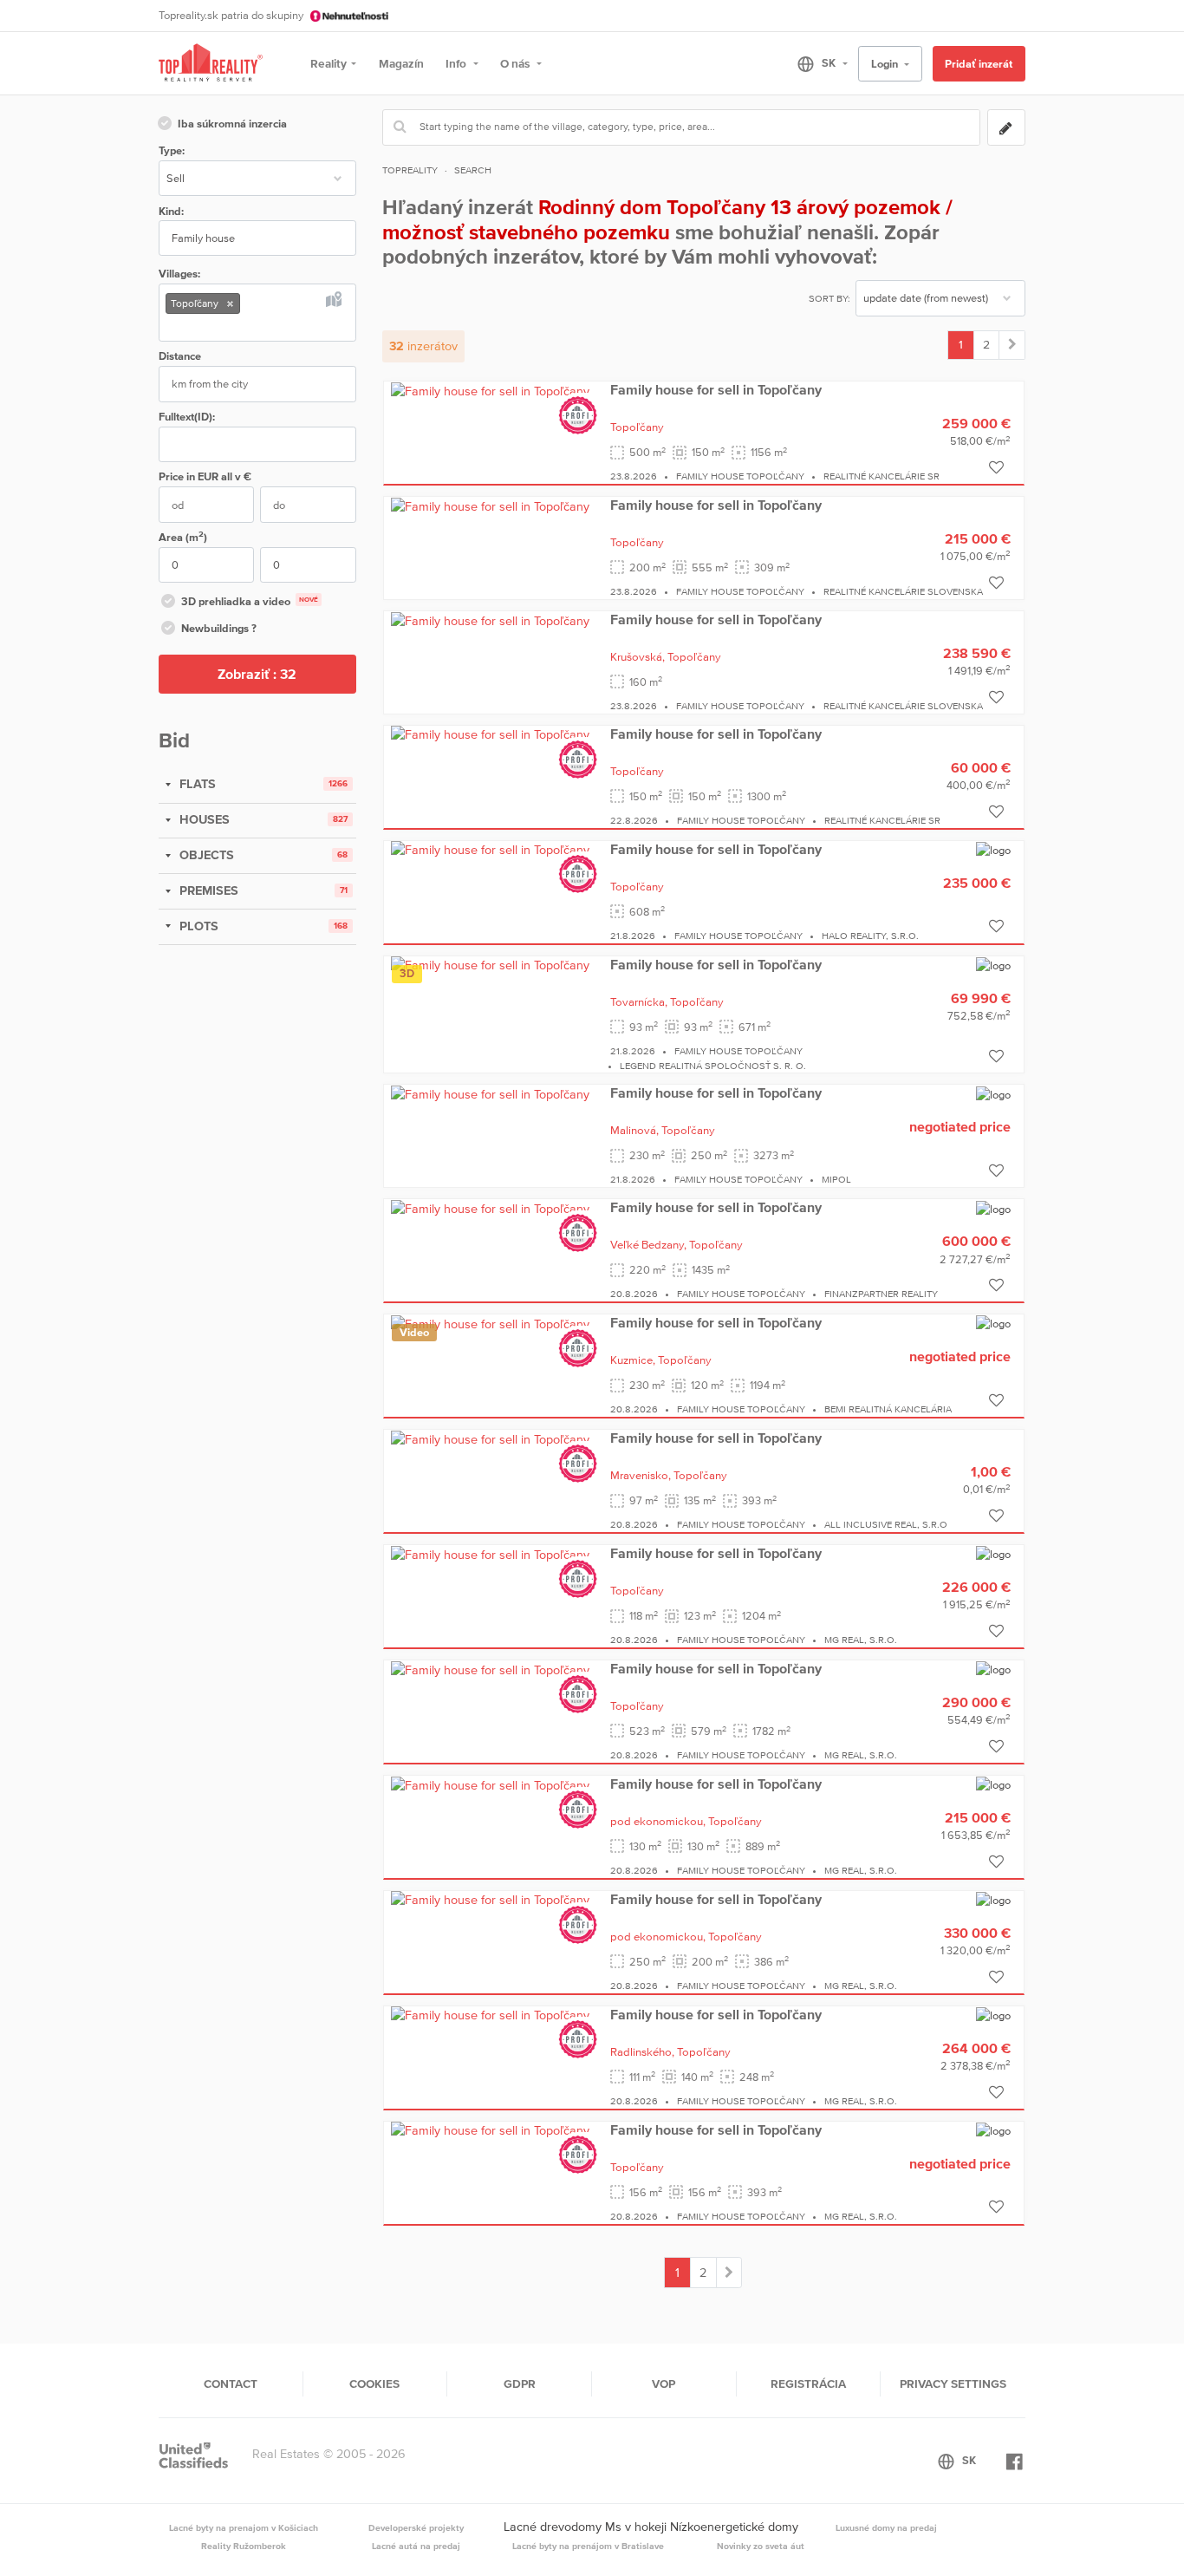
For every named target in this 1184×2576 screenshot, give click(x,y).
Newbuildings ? (219, 628)
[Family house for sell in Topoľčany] (490, 390)
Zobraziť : (257, 674)
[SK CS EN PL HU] (815, 63)
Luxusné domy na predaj (886, 2527)
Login (886, 64)
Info (457, 63)
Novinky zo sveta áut (761, 2546)
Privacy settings (953, 2384)
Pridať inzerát (979, 64)
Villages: (179, 274)
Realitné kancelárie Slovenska (903, 591)
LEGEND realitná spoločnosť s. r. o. (713, 1066)
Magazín (401, 63)
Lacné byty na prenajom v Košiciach (244, 2527)
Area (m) (183, 536)
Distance (180, 356)
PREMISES (207, 890)
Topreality (410, 170)
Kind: (171, 211)
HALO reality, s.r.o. (870, 936)
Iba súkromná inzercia (232, 124)
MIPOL (836, 1179)
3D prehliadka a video (250, 601)
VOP (664, 2384)
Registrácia (808, 2384)
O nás (516, 63)
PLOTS (197, 926)
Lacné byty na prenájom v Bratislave (588, 2546)
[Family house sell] (1012, 345)
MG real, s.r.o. (861, 1640)
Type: (172, 150)
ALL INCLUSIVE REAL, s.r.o (886, 1524)
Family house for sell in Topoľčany (716, 389)
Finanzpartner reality (881, 1294)
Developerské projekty (416, 2527)
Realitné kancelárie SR (881, 476)
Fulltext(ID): (187, 417)
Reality (329, 63)
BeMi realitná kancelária (888, 1409)
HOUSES (203, 819)
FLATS (196, 784)
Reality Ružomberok (244, 2546)
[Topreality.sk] (211, 64)
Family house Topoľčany (740, 476)
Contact (231, 2384)
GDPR (520, 2384)
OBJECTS (205, 855)
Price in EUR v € (205, 476)
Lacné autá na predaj (416, 2546)
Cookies (374, 2384)
